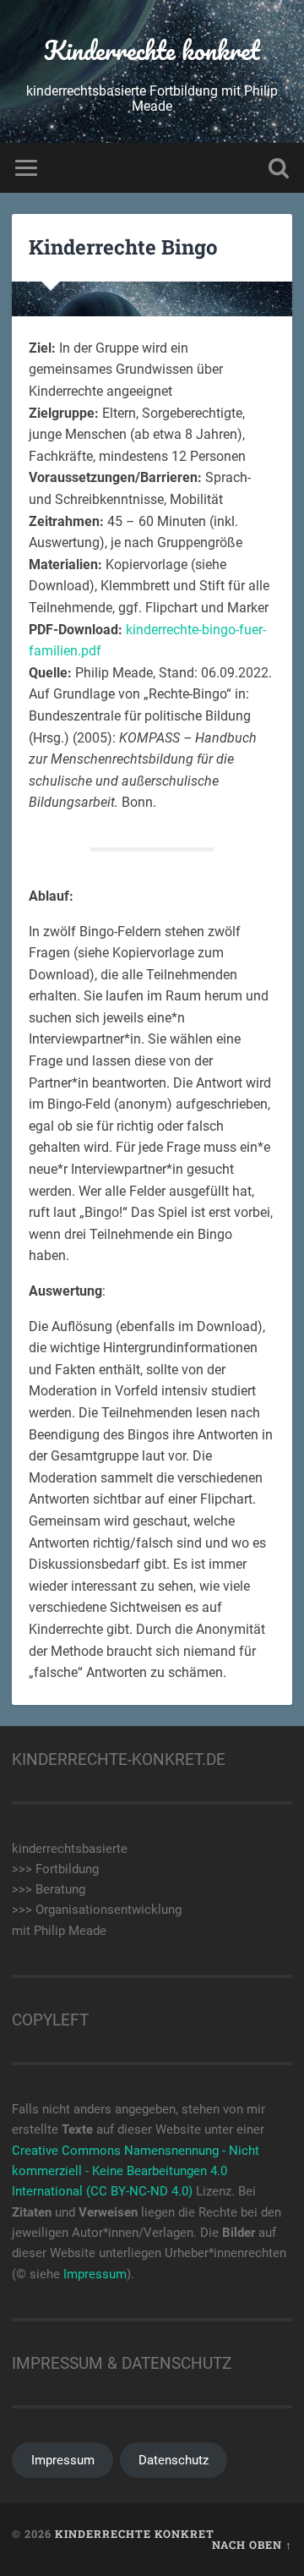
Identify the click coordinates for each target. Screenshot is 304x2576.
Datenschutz (174, 2460)
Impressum (95, 2274)
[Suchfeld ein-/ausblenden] (279, 168)
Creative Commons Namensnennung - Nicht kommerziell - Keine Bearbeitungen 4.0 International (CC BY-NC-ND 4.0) (136, 2171)
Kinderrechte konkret (152, 50)
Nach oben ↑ (252, 2545)
